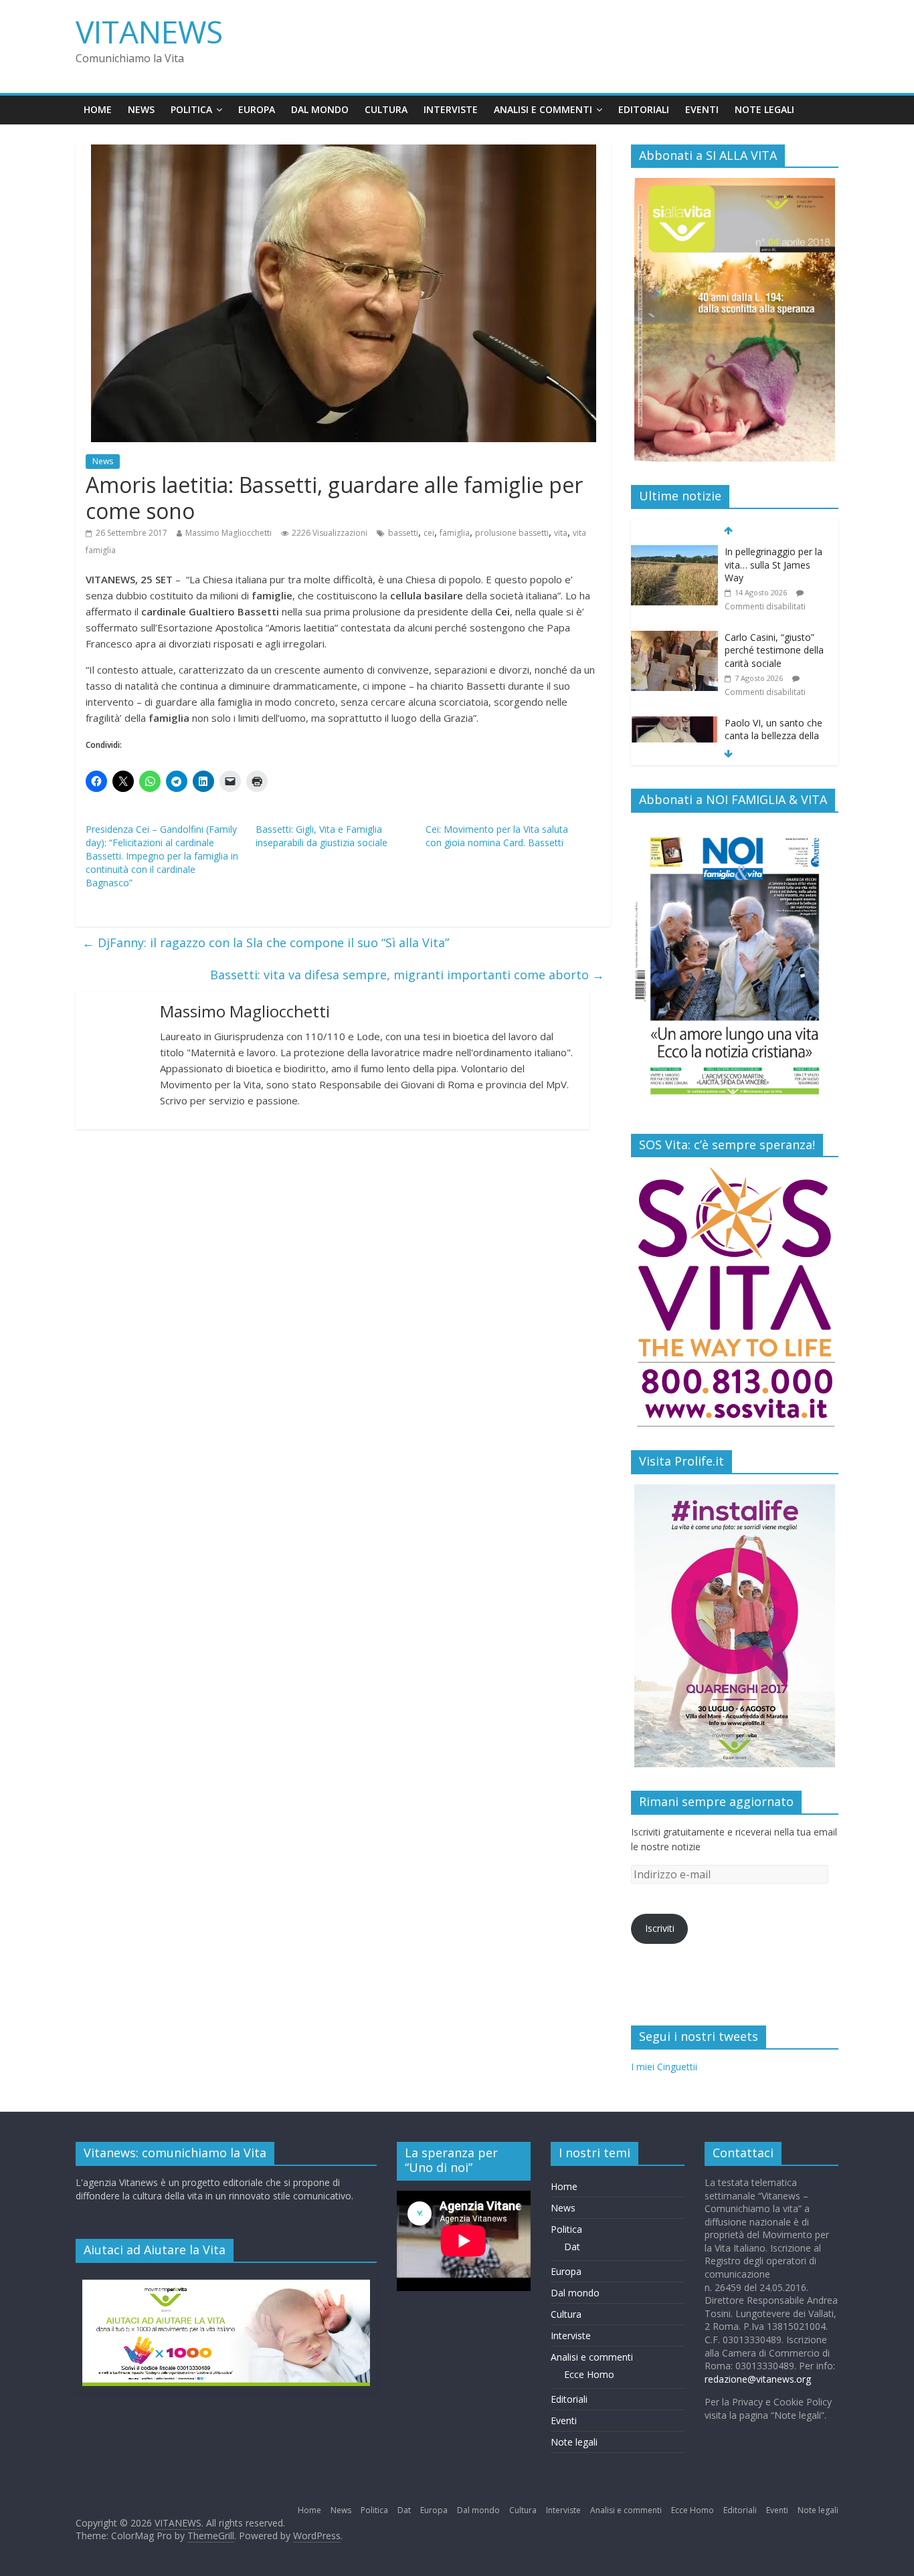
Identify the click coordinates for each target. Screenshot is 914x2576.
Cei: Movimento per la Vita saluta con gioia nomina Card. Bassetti (497, 836)
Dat (572, 2247)
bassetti (403, 533)
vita (561, 533)
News (141, 109)
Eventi (702, 109)
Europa (257, 109)
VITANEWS (149, 31)
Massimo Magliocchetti (229, 533)
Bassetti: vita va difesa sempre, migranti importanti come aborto (407, 975)
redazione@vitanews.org (758, 2379)
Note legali (764, 109)
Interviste (451, 109)
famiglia (455, 533)
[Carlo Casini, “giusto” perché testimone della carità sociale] (674, 638)
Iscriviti (660, 1928)
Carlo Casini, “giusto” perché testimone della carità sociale (774, 650)
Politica (191, 109)
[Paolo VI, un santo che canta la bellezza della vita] (674, 723)
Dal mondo (320, 109)
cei (429, 533)
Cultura (386, 109)
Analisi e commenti (543, 109)
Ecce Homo (589, 2374)
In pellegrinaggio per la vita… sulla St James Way (773, 565)
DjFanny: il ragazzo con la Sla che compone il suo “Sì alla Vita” (266, 943)
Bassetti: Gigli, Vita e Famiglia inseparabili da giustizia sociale (322, 836)
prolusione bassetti (512, 533)
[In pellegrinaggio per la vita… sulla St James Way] (674, 552)
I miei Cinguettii (664, 2067)
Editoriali (644, 109)
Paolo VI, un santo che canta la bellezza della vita (773, 736)
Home (98, 109)
